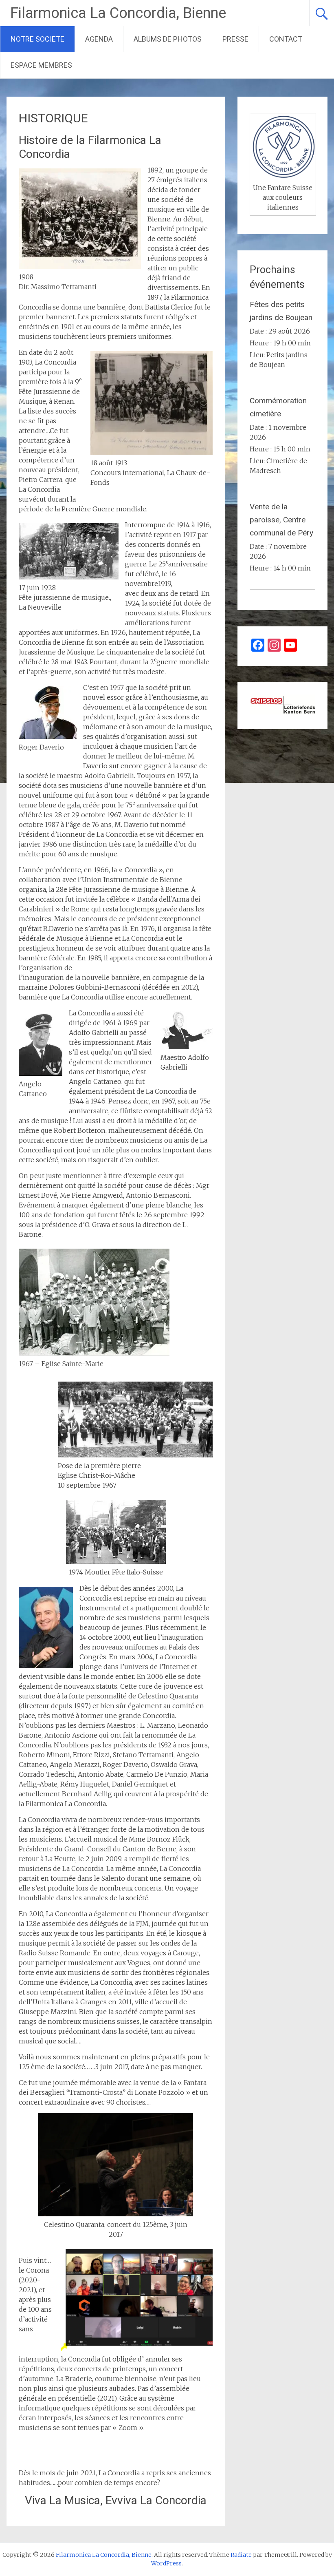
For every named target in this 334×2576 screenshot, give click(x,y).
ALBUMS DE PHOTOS (168, 39)
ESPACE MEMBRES (41, 65)
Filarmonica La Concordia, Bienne (118, 13)
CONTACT (286, 39)
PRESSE (235, 39)
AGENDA (99, 39)
